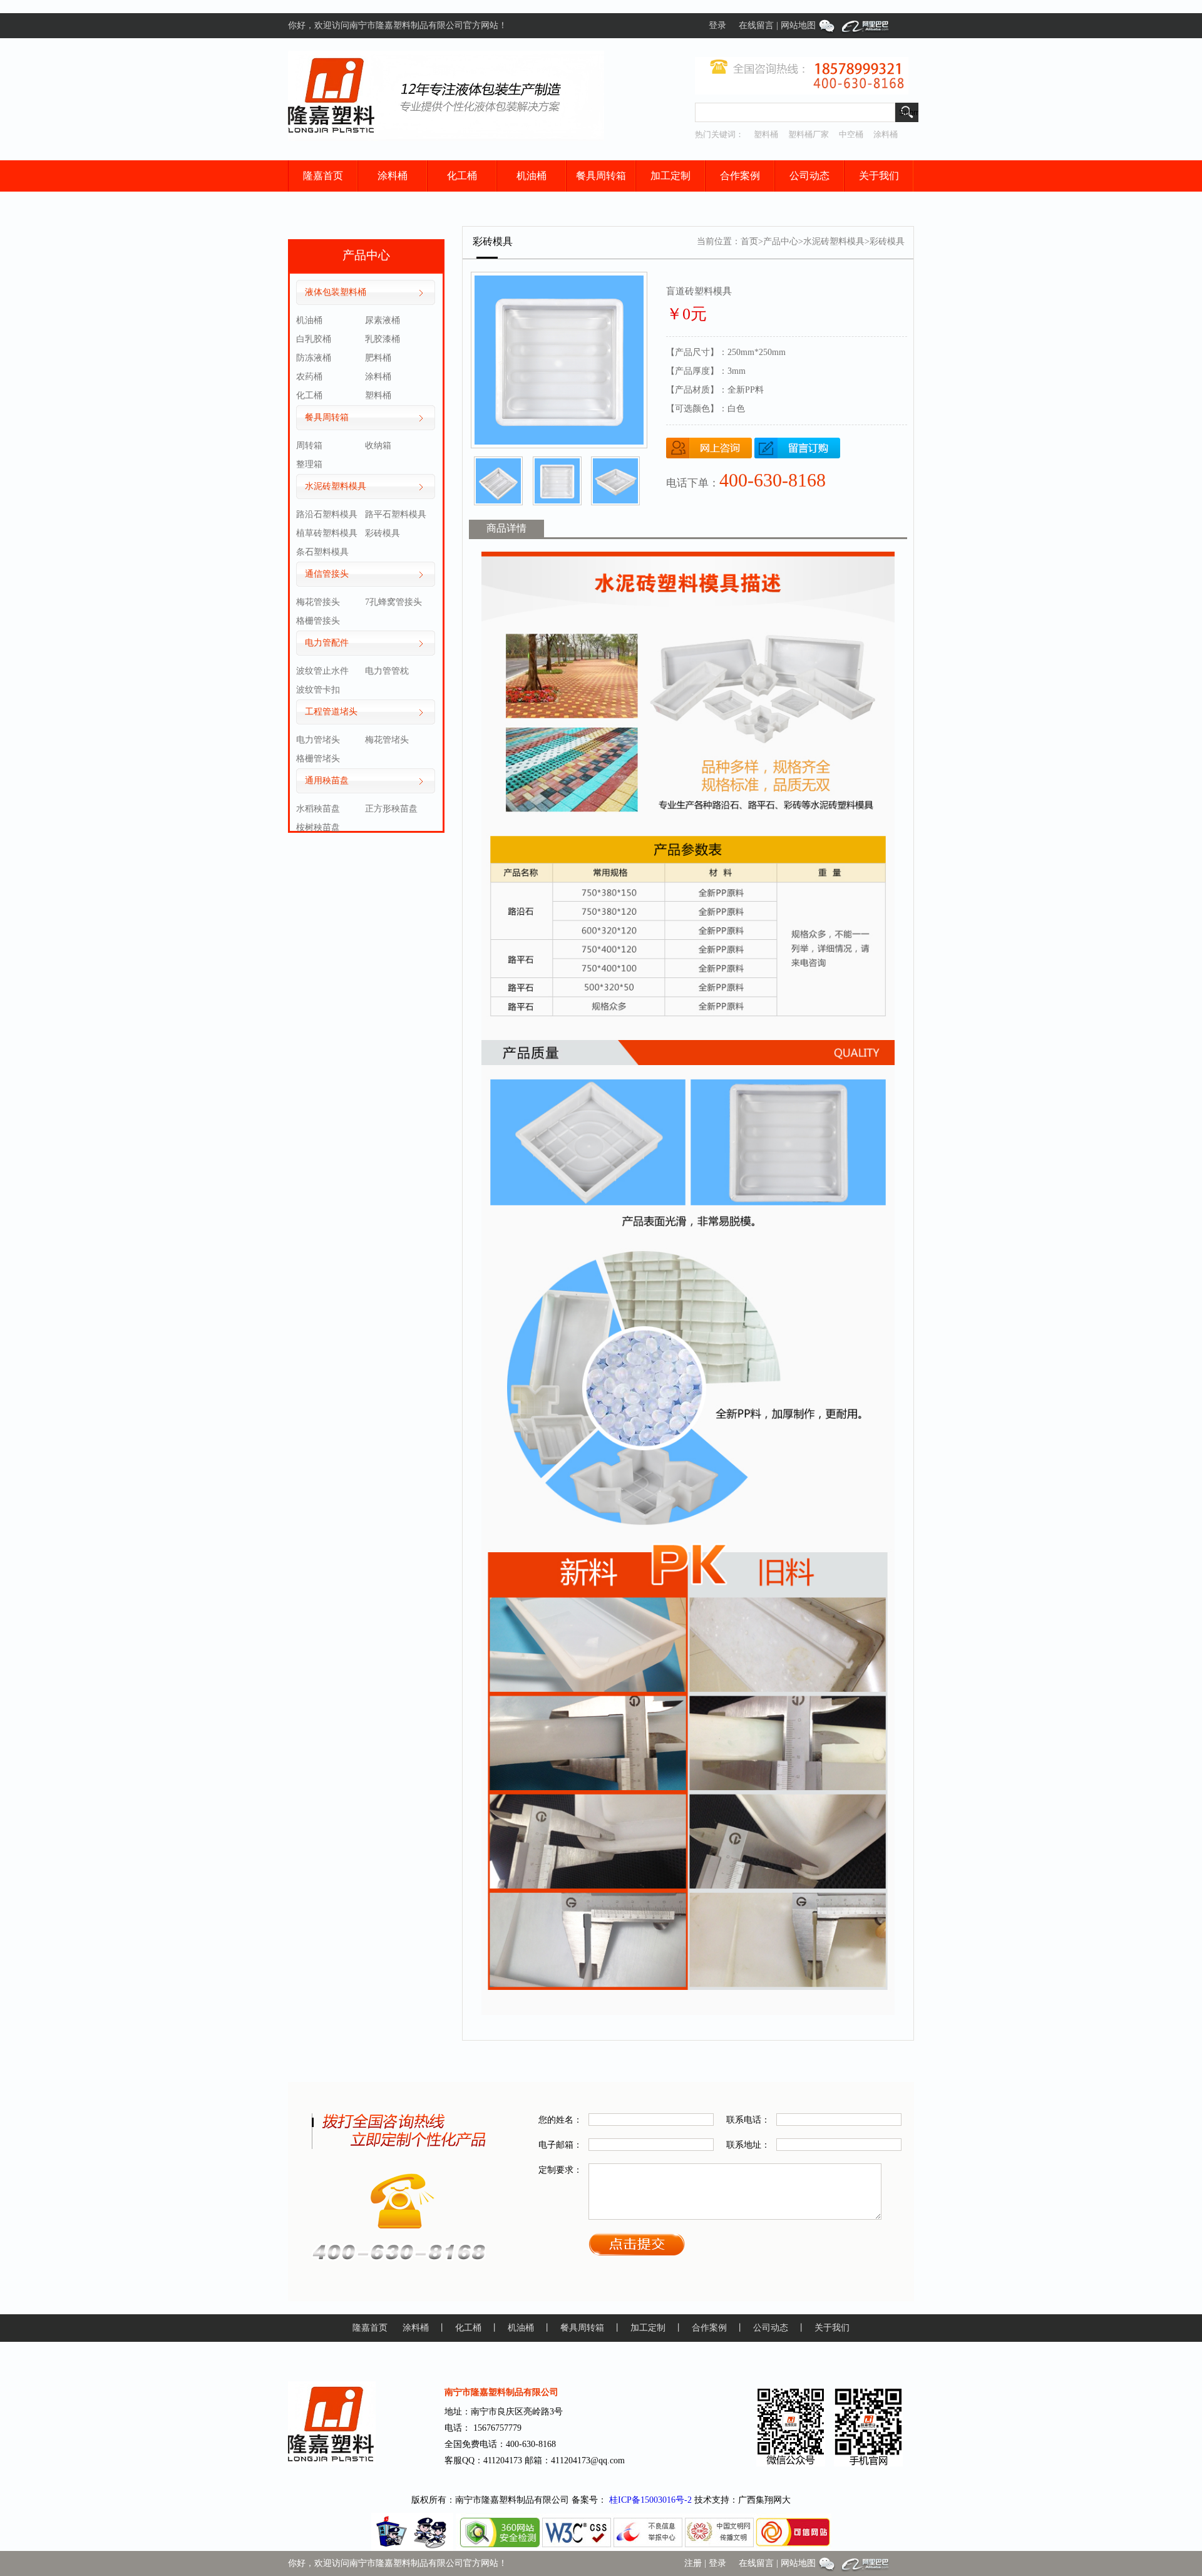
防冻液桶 (314, 358)
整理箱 (309, 464)
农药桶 (309, 377)
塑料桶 (766, 134)
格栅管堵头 (318, 759)
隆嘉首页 (323, 176)
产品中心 (781, 241)
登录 (717, 25)
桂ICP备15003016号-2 (650, 2500)
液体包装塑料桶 (336, 292)
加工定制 (670, 176)
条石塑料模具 (322, 552)
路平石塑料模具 (396, 514)
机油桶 (532, 176)
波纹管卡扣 (318, 690)
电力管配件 (327, 643)
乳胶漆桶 (383, 339)
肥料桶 (378, 358)
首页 (749, 241)
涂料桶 (886, 134)
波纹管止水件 (322, 671)
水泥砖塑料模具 (336, 486)
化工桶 (462, 176)
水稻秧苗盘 (318, 809)
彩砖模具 (383, 533)
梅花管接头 (318, 602)
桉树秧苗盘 (318, 827)
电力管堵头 (318, 740)
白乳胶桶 (314, 339)
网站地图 (798, 25)
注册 (693, 2563)
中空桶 (851, 134)
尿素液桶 (383, 320)
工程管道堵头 (331, 712)
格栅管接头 (318, 621)
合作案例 (740, 176)
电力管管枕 (387, 671)
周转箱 (309, 446)
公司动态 (809, 176)
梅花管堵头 (387, 740)
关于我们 (879, 176)
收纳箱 (378, 446)
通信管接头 (327, 574)
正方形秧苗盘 (391, 809)
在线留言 (756, 25)
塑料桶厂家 (809, 134)
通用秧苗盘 (327, 781)
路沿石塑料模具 (327, 514)
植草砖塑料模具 (327, 533)
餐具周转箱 (601, 176)
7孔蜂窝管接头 (393, 602)
